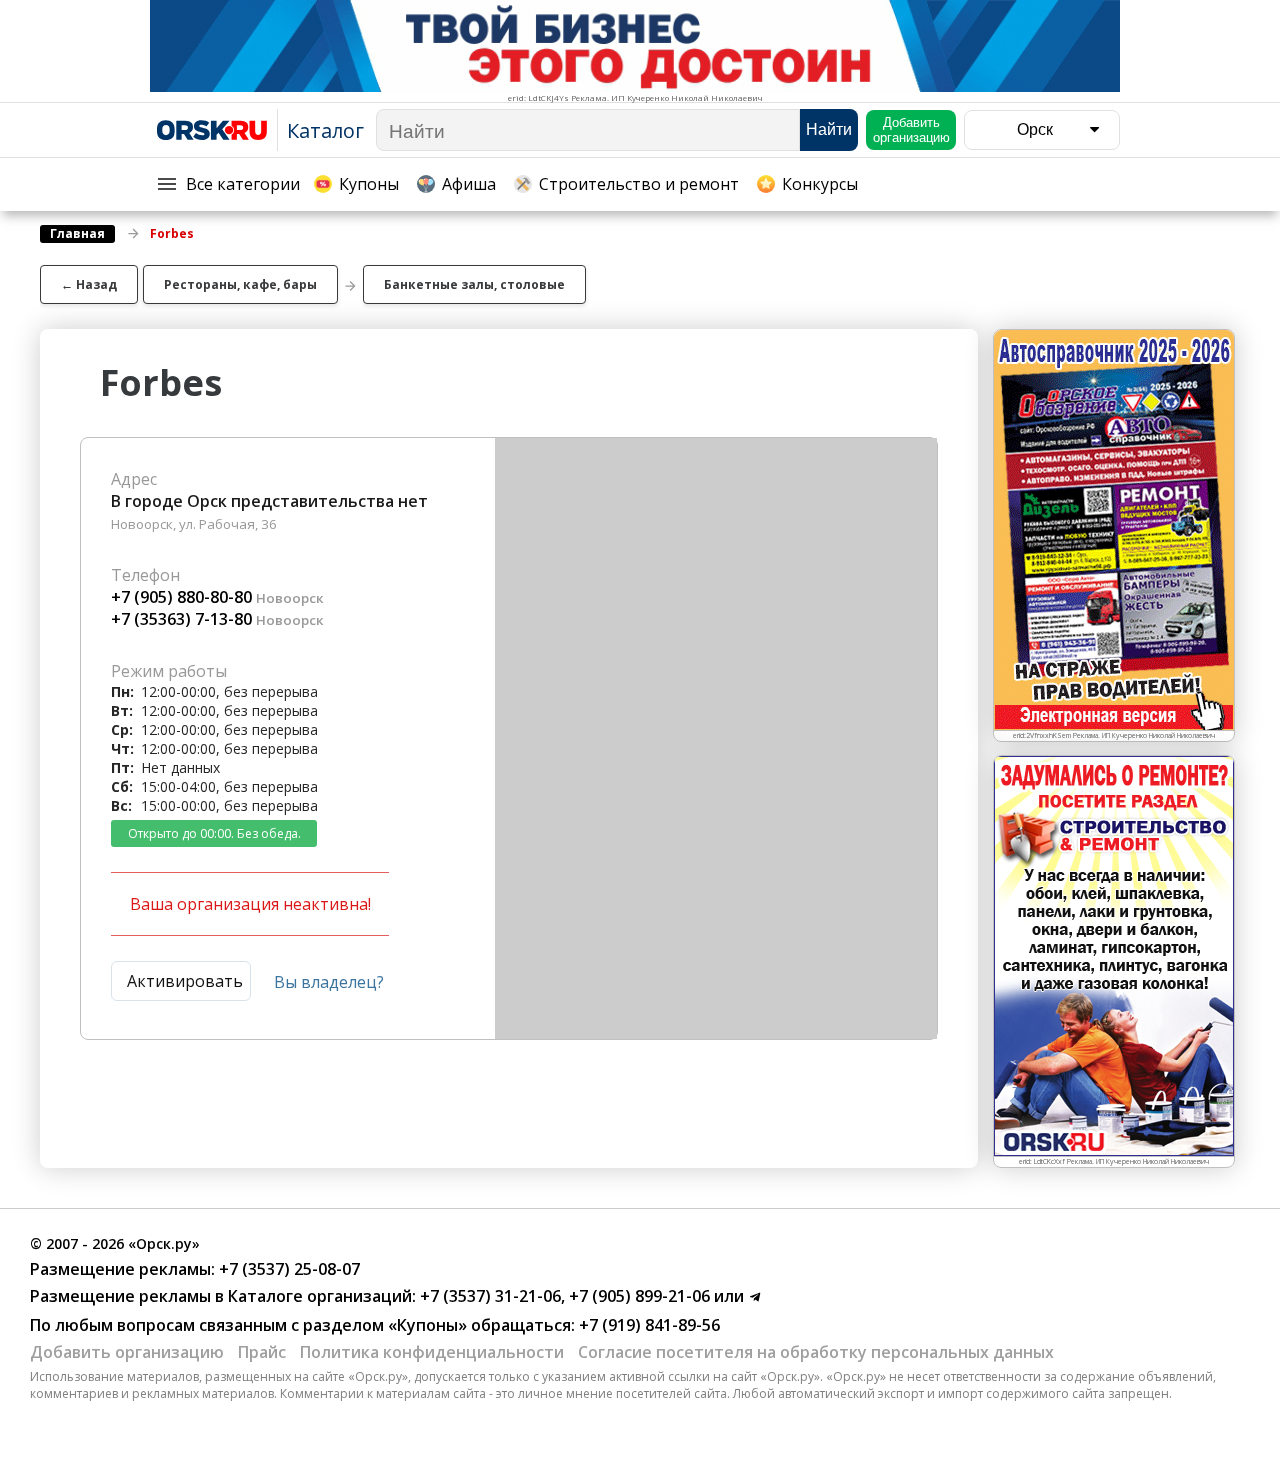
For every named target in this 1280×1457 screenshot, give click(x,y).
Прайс (262, 1352)
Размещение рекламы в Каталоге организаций (221, 1296)
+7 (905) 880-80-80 (181, 597)
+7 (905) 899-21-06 (637, 1296)
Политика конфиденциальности (432, 1352)
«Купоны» (427, 1325)
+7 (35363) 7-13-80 (181, 619)
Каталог (325, 130)
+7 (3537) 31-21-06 (488, 1296)
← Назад (89, 284)
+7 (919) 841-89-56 (647, 1325)
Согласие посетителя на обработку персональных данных (816, 1352)
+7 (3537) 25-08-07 (287, 1269)
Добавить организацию (127, 1352)
